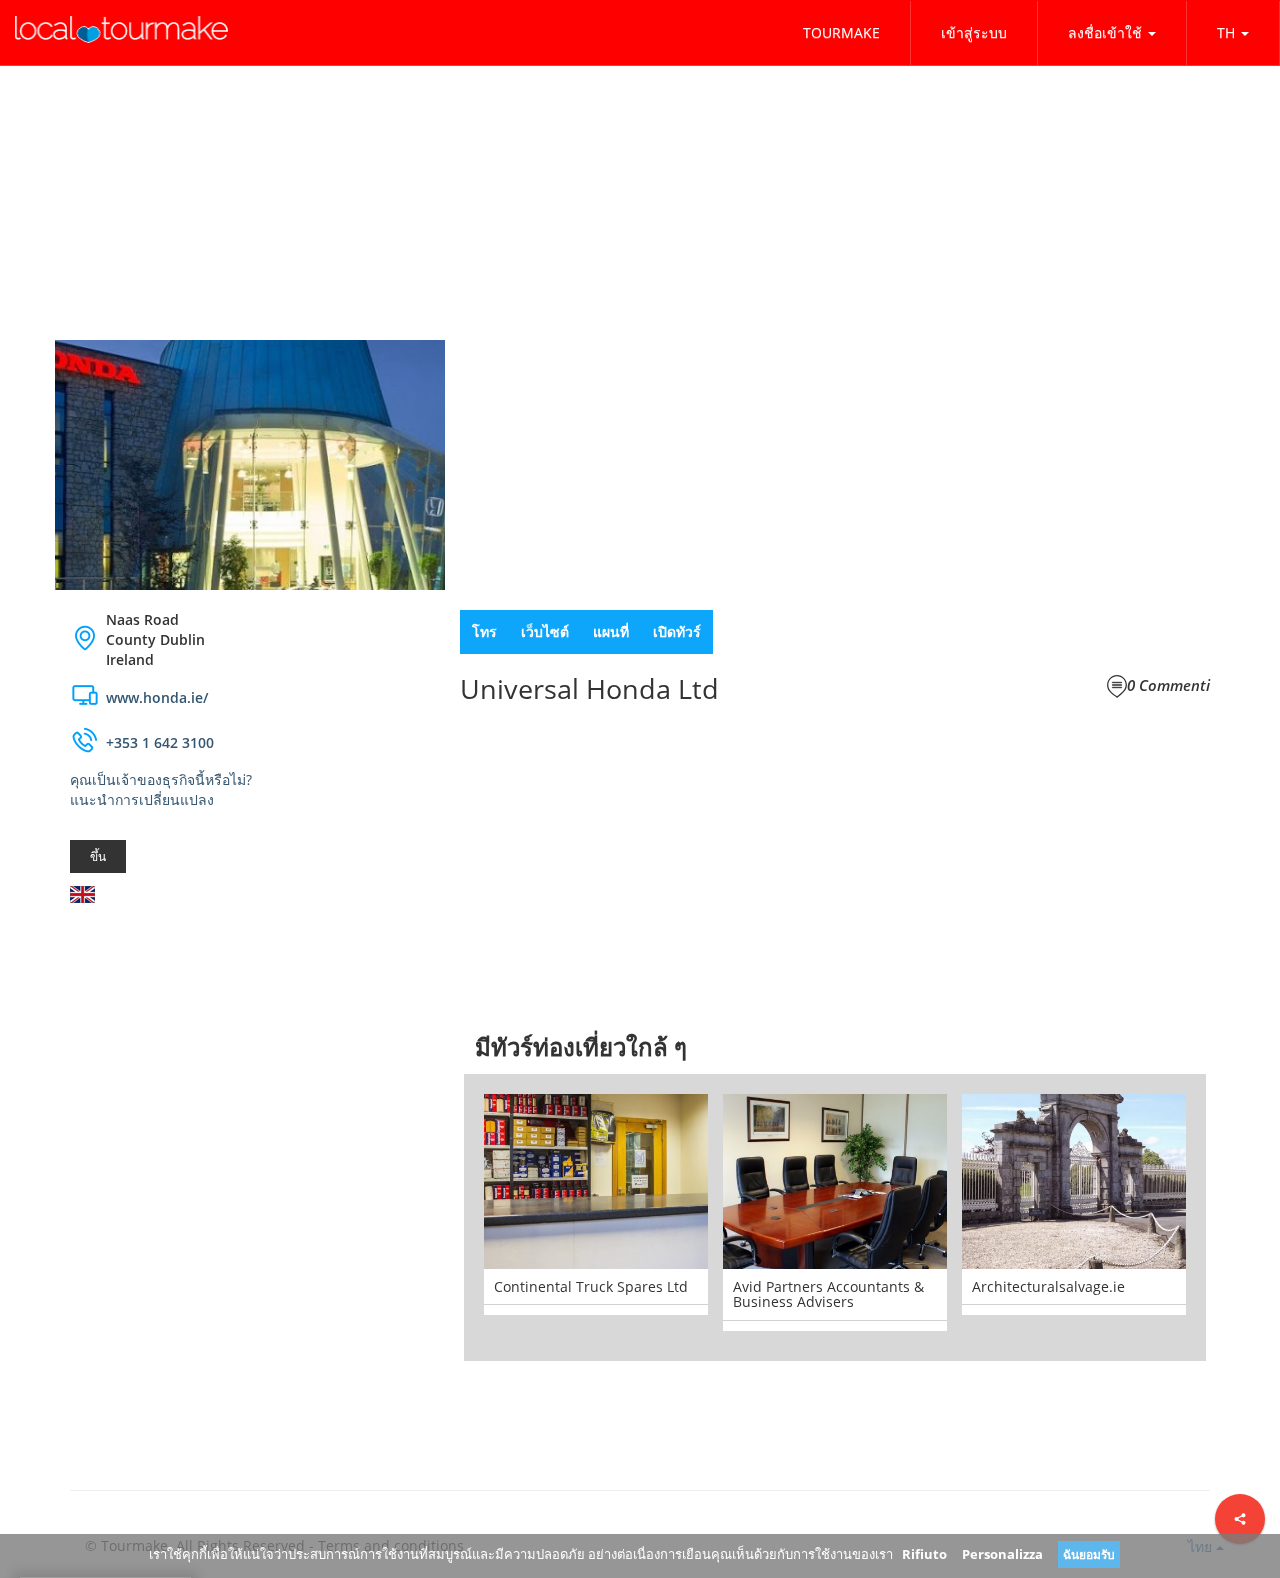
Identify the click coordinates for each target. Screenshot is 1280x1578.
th (1226, 32)
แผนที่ (611, 631)
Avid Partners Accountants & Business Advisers (828, 1294)
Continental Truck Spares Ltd (591, 1286)
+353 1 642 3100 (160, 742)
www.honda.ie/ (157, 697)
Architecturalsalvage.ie (1048, 1286)
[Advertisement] (250, 1078)
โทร (484, 631)
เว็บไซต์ (545, 631)
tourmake (841, 32)
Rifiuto (924, 1554)
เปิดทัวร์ (677, 631)
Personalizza (1002, 1554)
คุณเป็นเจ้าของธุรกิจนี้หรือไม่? (161, 779)
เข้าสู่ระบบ (974, 32)
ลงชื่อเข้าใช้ (1105, 32)
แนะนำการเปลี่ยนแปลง (142, 799)
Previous (434, 1217)
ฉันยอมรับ (1089, 1554)
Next (1236, 1217)
